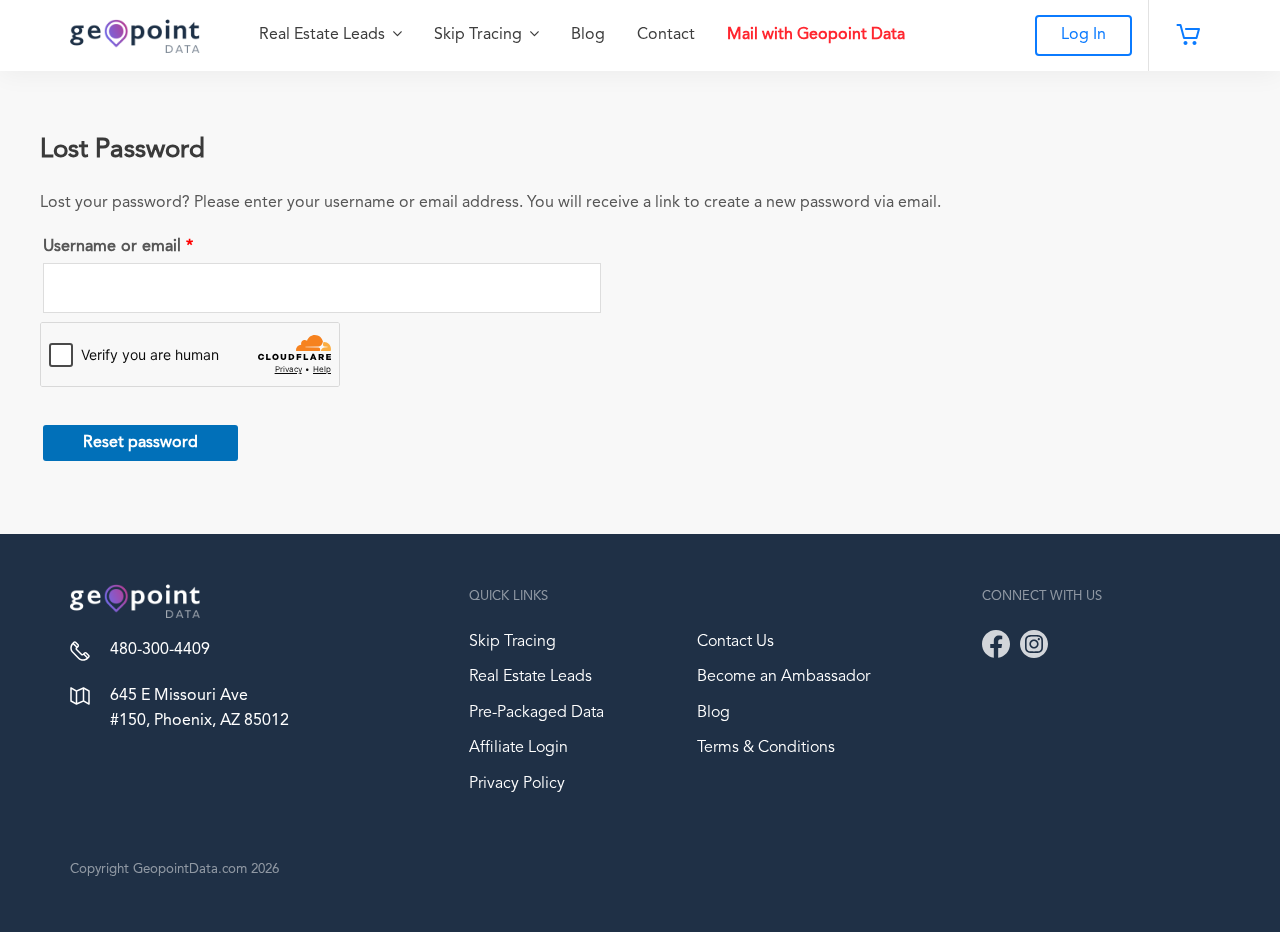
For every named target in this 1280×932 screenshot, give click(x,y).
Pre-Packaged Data (536, 713)
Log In (1083, 35)
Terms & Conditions (766, 748)
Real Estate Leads (324, 35)
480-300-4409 (160, 650)
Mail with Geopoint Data (816, 35)
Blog (588, 35)
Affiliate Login (518, 748)
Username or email (151, 243)
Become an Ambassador (783, 677)
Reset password (140, 443)
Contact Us (735, 642)
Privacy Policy (517, 784)
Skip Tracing (480, 35)
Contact (666, 35)
